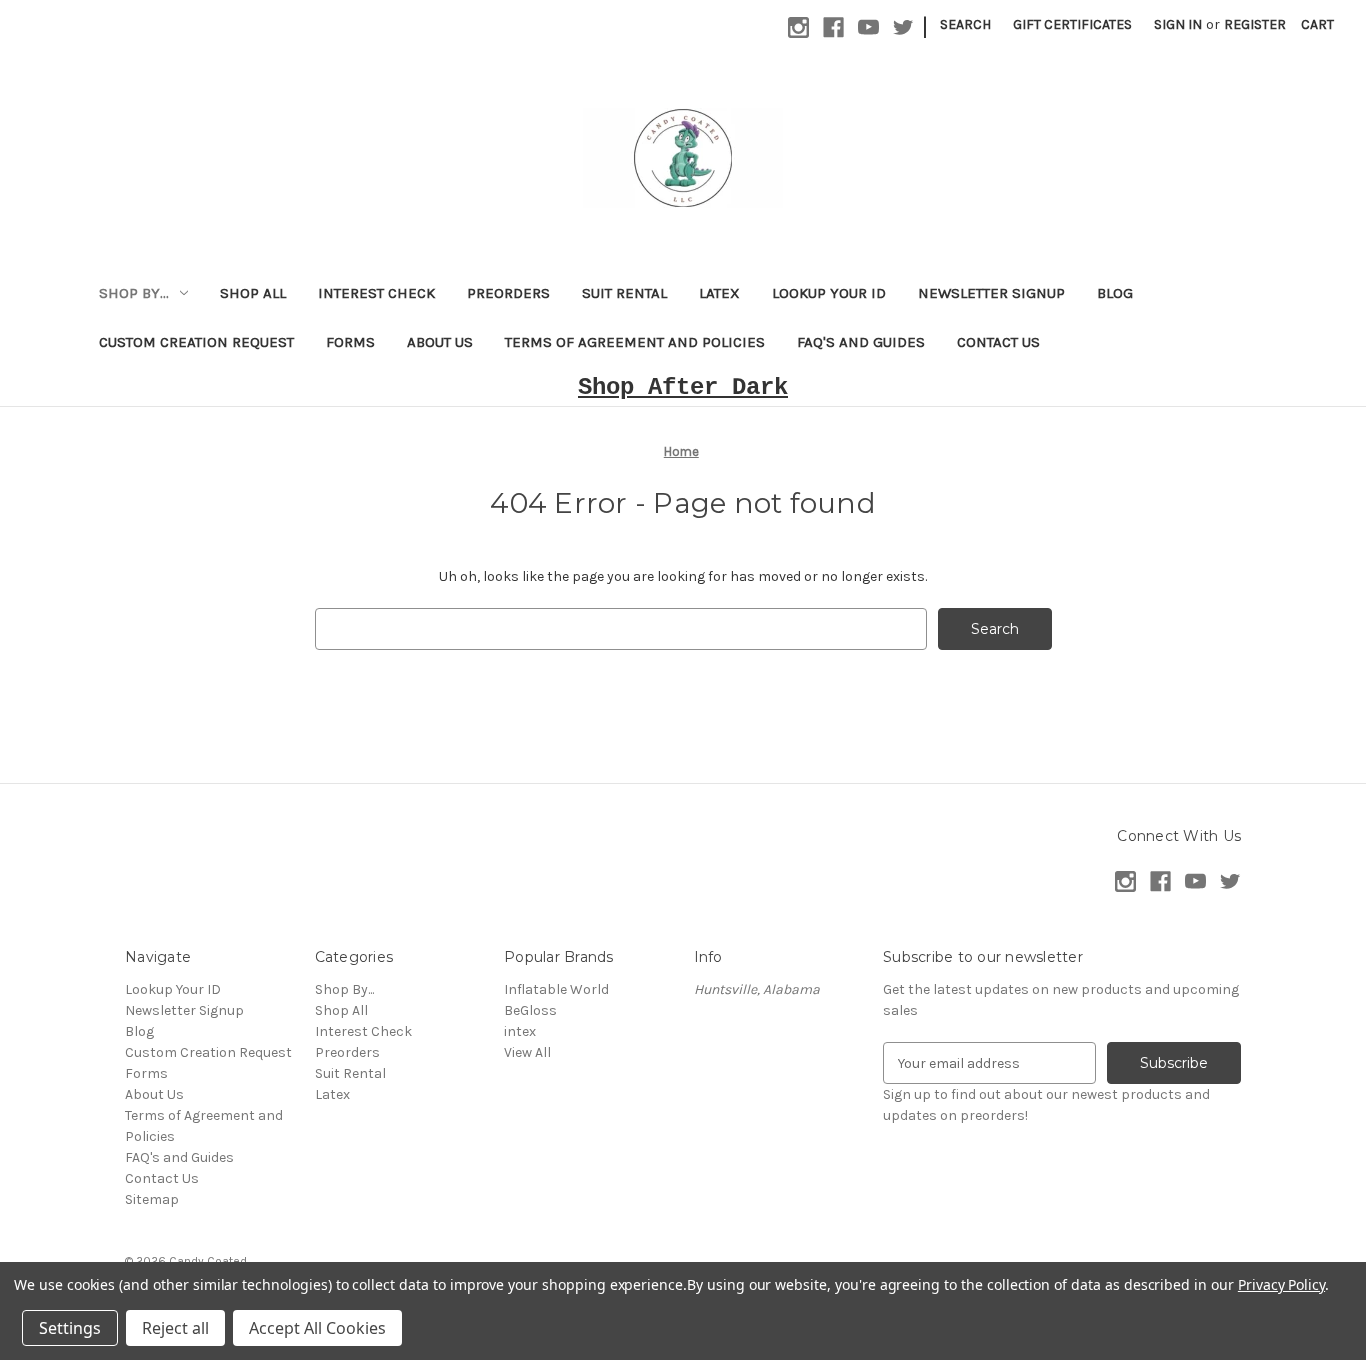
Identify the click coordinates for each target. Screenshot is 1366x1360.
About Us (440, 342)
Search (965, 24)
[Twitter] (903, 27)
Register (1255, 24)
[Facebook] (833, 27)
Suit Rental (624, 293)
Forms (350, 342)
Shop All (253, 293)
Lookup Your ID (829, 293)
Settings (70, 1328)
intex (520, 1031)
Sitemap (152, 1199)
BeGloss (530, 1010)
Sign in (1178, 24)
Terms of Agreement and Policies (635, 342)
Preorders (508, 293)
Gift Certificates (1072, 24)
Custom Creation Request (196, 342)
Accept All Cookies (317, 1328)
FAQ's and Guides (861, 342)
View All (527, 1052)
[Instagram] (798, 27)
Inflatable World (556, 989)
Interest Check (376, 293)
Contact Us (998, 342)
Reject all (175, 1328)
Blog (1115, 293)
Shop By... (134, 293)
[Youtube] (868, 27)
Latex (719, 293)
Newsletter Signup (991, 293)
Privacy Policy (1281, 1284)
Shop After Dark (683, 387)
